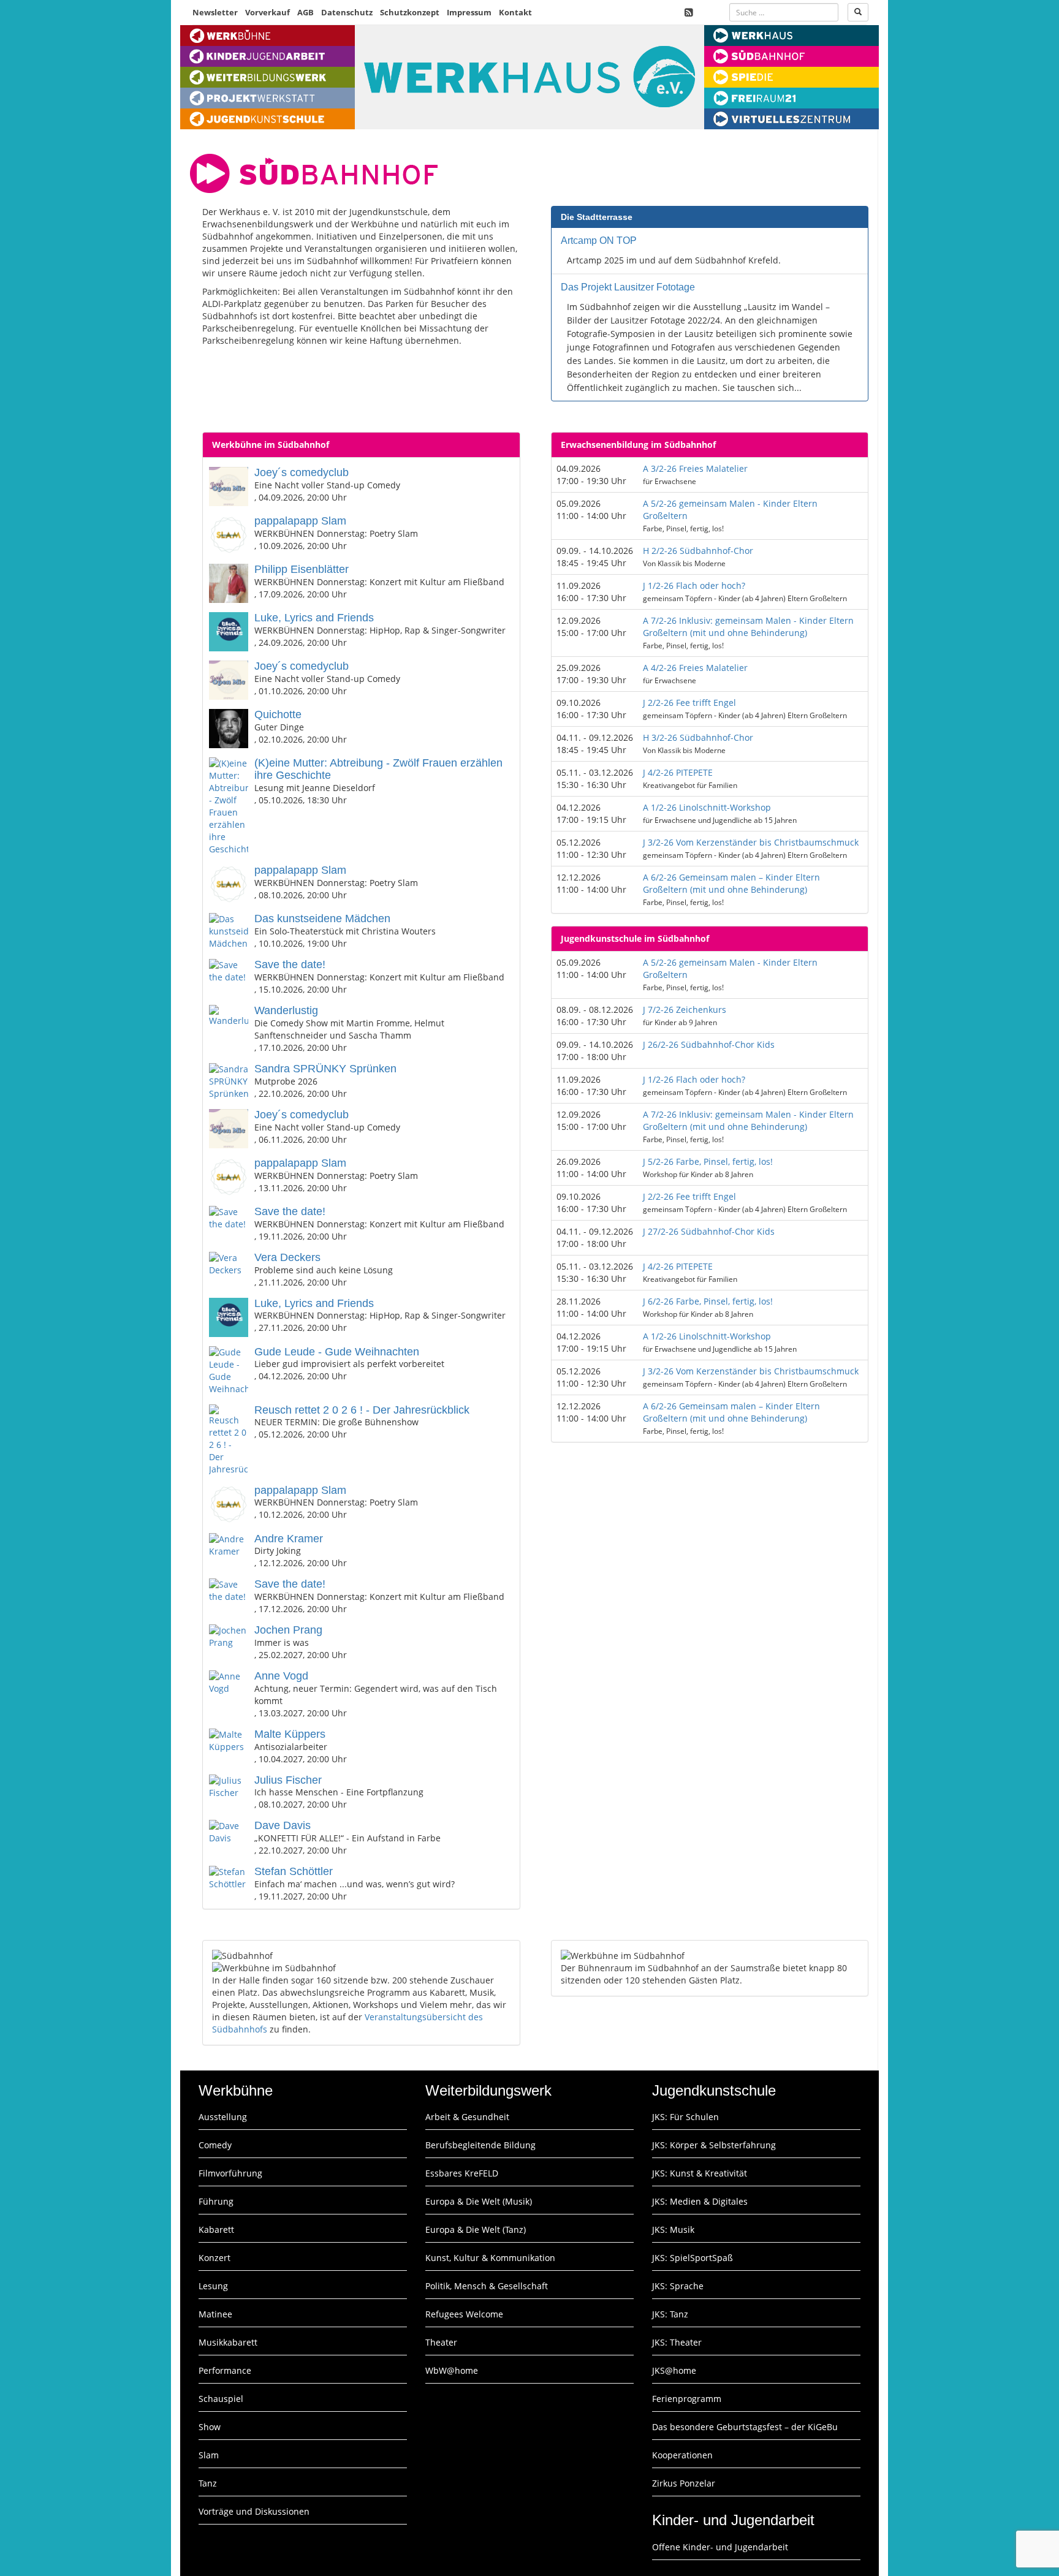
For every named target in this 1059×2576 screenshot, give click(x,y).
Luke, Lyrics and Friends (314, 618)
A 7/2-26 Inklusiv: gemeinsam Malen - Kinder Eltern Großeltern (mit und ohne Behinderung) (748, 627)
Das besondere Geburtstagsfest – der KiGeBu (745, 2427)
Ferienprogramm (687, 2399)
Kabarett (216, 2229)
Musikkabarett (228, 2342)
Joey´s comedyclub (302, 472)
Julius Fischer (288, 1780)
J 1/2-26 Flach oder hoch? (694, 585)
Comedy (215, 2145)
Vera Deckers (287, 1257)
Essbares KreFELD (462, 2173)
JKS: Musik (673, 2229)
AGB (306, 12)
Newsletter (215, 12)
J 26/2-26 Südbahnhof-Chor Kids (709, 1044)
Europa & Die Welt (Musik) (479, 2201)
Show (210, 2427)
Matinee (215, 2314)
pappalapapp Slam (300, 521)
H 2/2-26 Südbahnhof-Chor (698, 551)
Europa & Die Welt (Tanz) (476, 2229)
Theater (441, 2342)
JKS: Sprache (678, 2286)
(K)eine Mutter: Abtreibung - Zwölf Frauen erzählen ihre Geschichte (378, 769)
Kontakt (515, 12)
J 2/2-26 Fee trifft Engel (689, 703)
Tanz (208, 2483)
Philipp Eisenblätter (302, 569)
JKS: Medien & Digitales (700, 2201)
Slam (209, 2455)
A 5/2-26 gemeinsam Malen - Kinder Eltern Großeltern (730, 510)
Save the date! (290, 964)
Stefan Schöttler (294, 1871)
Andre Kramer (289, 1539)
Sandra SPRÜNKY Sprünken (325, 1069)
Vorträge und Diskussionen (254, 2511)
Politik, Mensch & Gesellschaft (487, 2286)
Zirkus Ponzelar (684, 2483)
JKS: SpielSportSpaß (693, 2258)
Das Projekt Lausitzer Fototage (628, 287)
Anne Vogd (281, 1676)
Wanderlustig (286, 1010)
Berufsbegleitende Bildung (480, 2145)
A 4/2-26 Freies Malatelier (695, 668)
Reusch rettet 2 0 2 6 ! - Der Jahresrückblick (362, 1410)
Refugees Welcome (464, 2314)
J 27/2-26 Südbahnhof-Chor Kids (709, 1231)
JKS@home (674, 2370)
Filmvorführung (230, 2173)
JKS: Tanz (670, 2314)
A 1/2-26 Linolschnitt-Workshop (707, 807)
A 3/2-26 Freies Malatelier (695, 468)
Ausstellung (223, 2117)
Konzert (214, 2258)
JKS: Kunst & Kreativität (700, 2173)
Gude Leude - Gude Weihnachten (337, 1352)
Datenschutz (347, 12)
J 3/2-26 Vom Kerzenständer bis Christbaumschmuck (751, 842)
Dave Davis (283, 1825)
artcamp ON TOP (599, 241)
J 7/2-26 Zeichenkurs (685, 1010)
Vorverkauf (268, 12)
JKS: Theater (677, 2342)
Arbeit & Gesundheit (467, 2117)
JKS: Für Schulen (685, 2117)
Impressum (469, 12)
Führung (216, 2201)
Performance (225, 2370)
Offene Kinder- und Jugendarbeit (720, 2547)
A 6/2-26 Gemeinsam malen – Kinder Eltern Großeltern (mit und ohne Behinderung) (731, 883)
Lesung (213, 2286)
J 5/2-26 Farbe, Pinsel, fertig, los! (708, 1161)
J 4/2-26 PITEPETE (678, 772)
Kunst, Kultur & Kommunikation (490, 2258)
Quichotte (278, 714)
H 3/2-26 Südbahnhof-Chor (698, 737)
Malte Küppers (290, 1734)
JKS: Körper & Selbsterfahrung (714, 2145)
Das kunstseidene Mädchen (322, 919)
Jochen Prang (288, 1630)
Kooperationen (682, 2455)
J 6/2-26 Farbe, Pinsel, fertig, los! (708, 1301)
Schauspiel (221, 2399)
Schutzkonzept (410, 12)
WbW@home (452, 2370)
